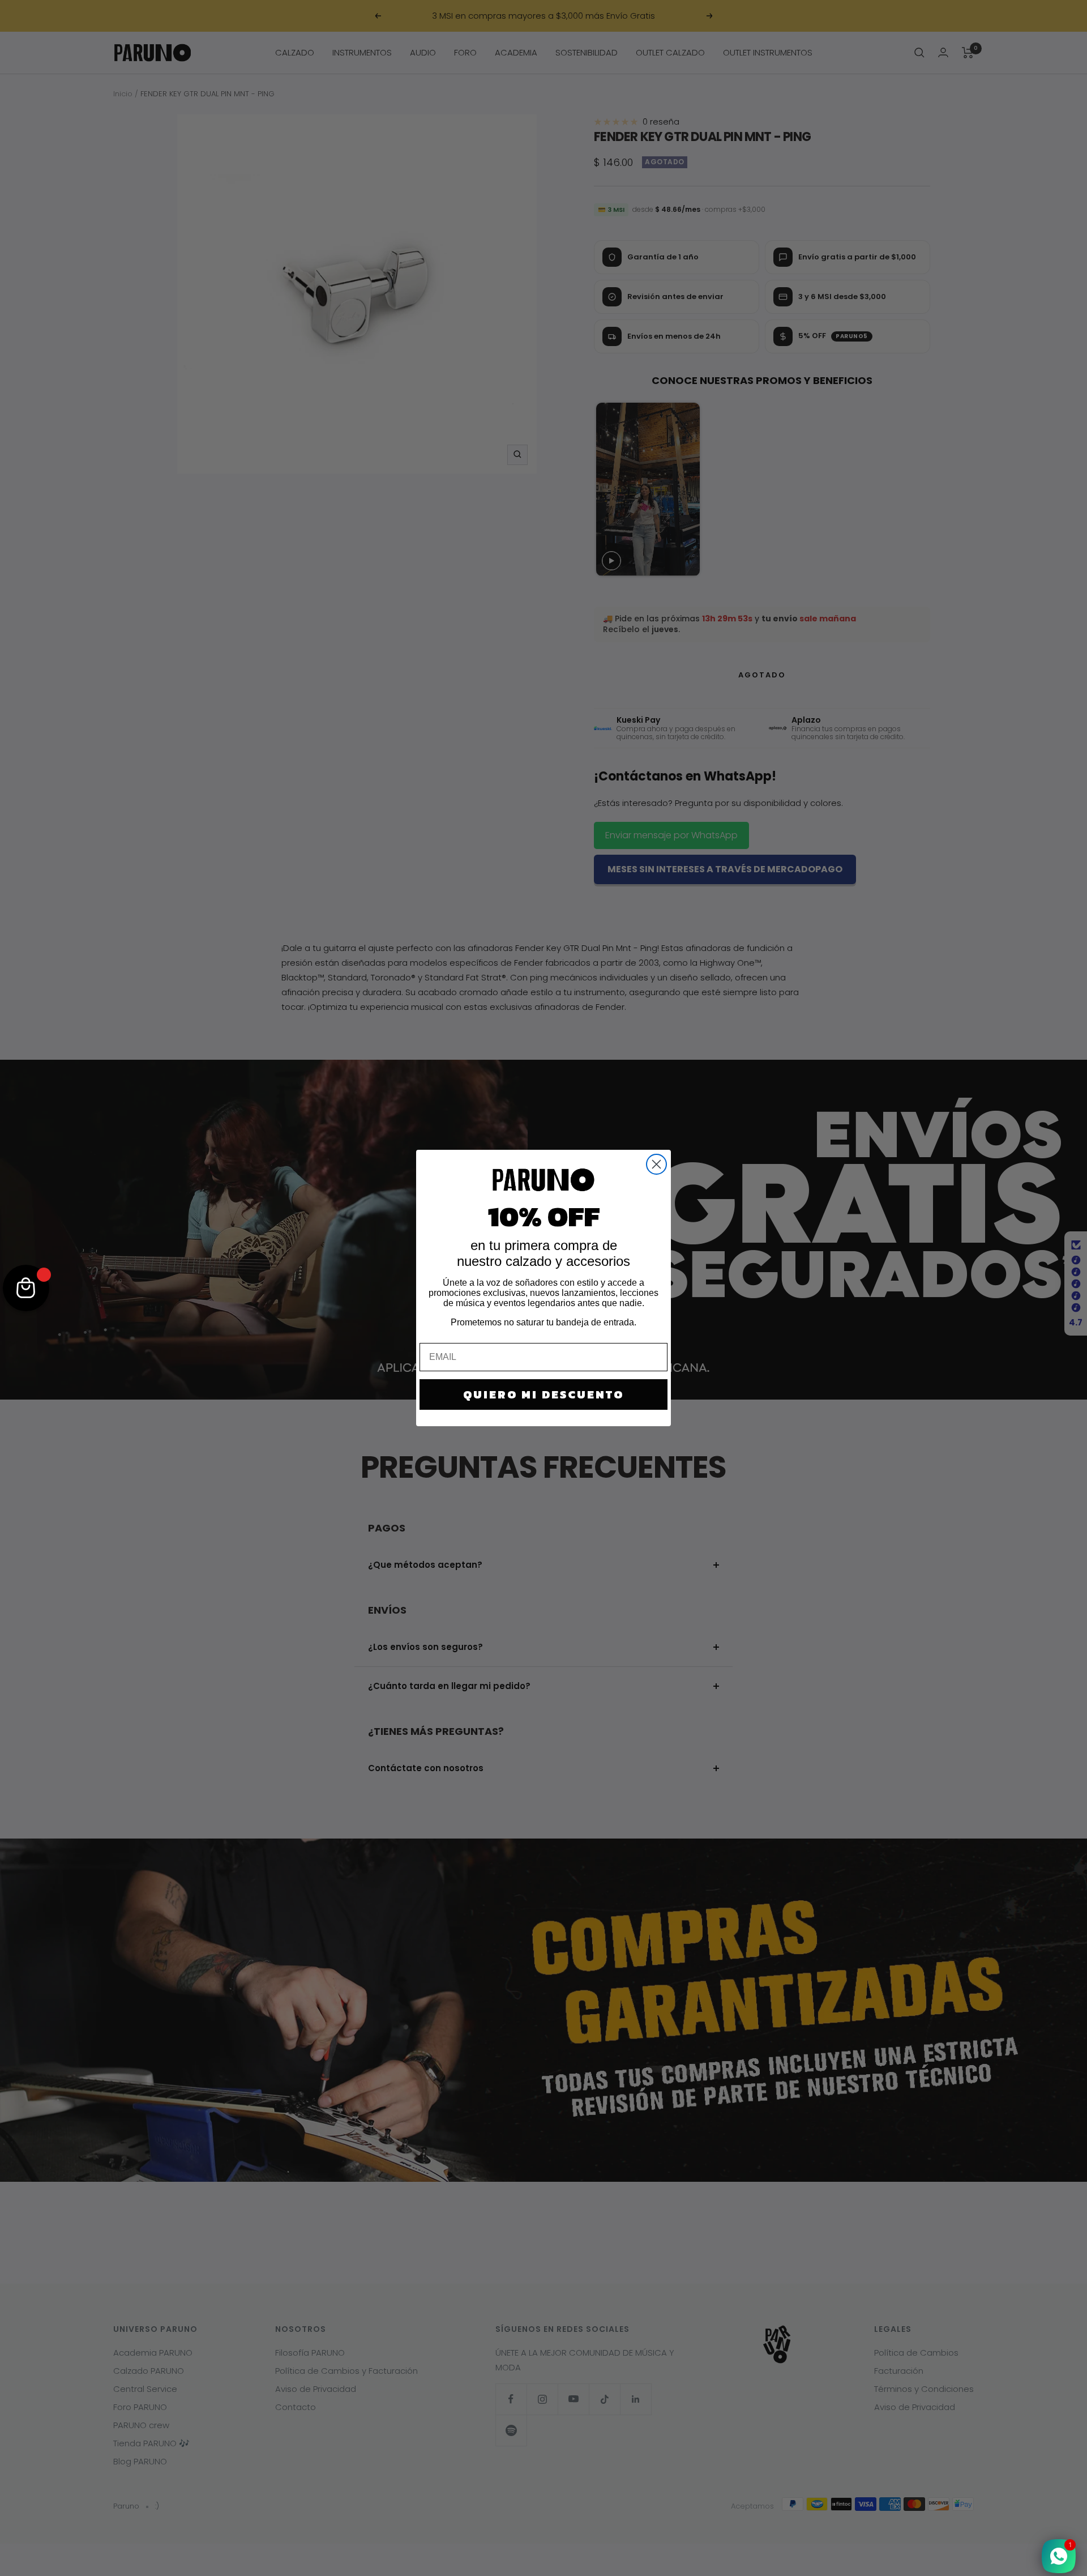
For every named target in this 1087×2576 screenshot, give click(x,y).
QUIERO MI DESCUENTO (543, 1394)
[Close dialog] (656, 1164)
